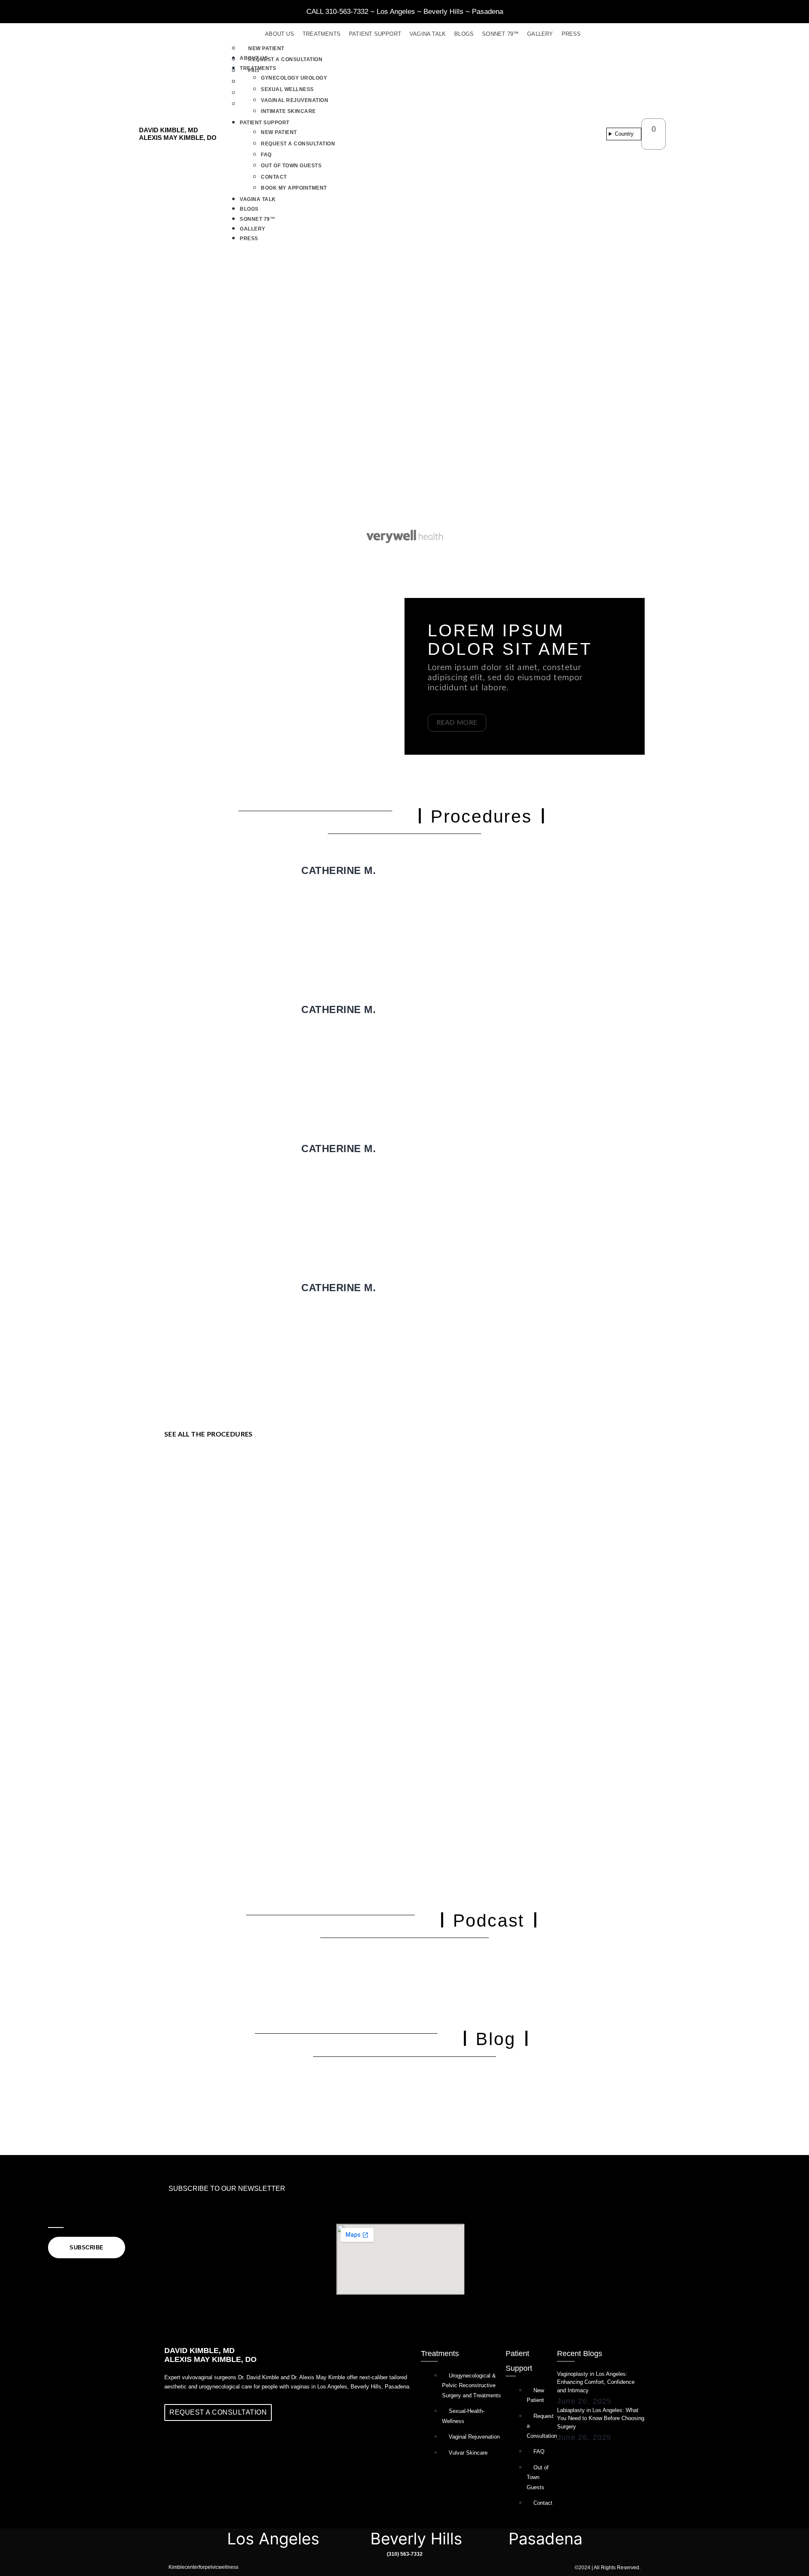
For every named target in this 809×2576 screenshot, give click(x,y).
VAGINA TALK (428, 34)
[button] (603, 47)
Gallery (540, 34)
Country (624, 134)
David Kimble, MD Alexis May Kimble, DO (178, 134)
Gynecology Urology (294, 78)
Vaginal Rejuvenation (295, 100)
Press (571, 34)
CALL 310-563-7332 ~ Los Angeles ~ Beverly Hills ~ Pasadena (405, 12)
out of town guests (291, 166)
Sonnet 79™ (500, 34)
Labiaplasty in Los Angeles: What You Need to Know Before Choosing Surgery (601, 2418)
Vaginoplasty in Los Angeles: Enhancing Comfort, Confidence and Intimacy (596, 2382)
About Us (280, 34)
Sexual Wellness (287, 89)
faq (266, 155)
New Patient (266, 48)
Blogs (464, 34)
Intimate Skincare (288, 111)
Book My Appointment (294, 188)
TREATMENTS (321, 34)
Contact (274, 177)
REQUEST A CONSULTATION (298, 144)
